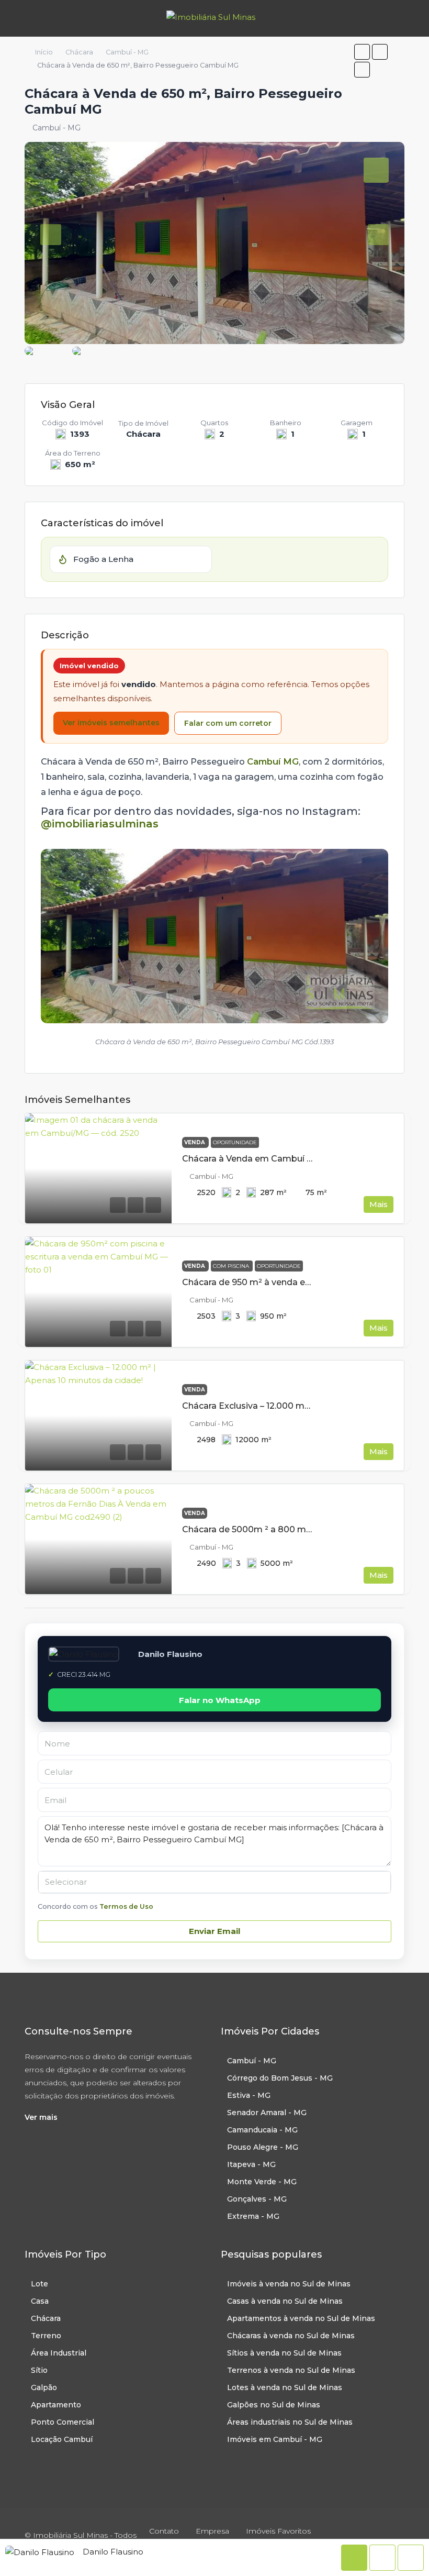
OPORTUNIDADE (235, 1142)
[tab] (376, 170)
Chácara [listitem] (46, 2318)
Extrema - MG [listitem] (253, 2216)
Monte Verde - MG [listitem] (262, 2182)
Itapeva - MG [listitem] (251, 2164)
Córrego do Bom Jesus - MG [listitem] (280, 2078)
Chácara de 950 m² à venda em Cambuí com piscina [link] (292, 1282)
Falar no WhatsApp (220, 1700)
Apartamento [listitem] (56, 2405)
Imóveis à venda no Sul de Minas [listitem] (289, 2284)
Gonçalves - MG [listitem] (257, 2199)
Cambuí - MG (127, 52)
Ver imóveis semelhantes (111, 723)
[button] (362, 52)
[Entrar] (408, 18)
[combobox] (214, 1882)
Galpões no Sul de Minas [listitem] (274, 2405)
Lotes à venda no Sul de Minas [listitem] (285, 2387)
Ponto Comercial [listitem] (63, 2422)
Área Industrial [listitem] (59, 2353)
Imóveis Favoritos (278, 2531)
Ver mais (41, 2117)
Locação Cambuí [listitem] (62, 2439)
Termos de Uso (126, 1906)
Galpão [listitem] (44, 2387)
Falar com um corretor (228, 723)
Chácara (79, 52)
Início (44, 52)
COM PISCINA (232, 1266)
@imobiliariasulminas (100, 824)
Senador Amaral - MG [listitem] (267, 2113)
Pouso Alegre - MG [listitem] (263, 2147)
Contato (164, 2531)
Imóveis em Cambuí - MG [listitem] (275, 2439)
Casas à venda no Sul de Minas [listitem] (285, 2301)
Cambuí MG (273, 761)
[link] (98, 1168)
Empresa (212, 2531)
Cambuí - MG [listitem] (252, 2061)
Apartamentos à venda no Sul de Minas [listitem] (301, 2318)
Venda (195, 1142)
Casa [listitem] (40, 2301)
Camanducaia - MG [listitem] (262, 2130)
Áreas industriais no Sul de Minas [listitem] (290, 2422)
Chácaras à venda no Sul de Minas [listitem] (291, 2336)
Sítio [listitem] (39, 2370)
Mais (379, 1204)
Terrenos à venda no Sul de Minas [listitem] (291, 2370)
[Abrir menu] (17, 18)
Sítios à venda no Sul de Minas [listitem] (284, 2353)
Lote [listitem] (39, 2284)
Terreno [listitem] (46, 2336)
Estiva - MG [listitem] (249, 2095)
